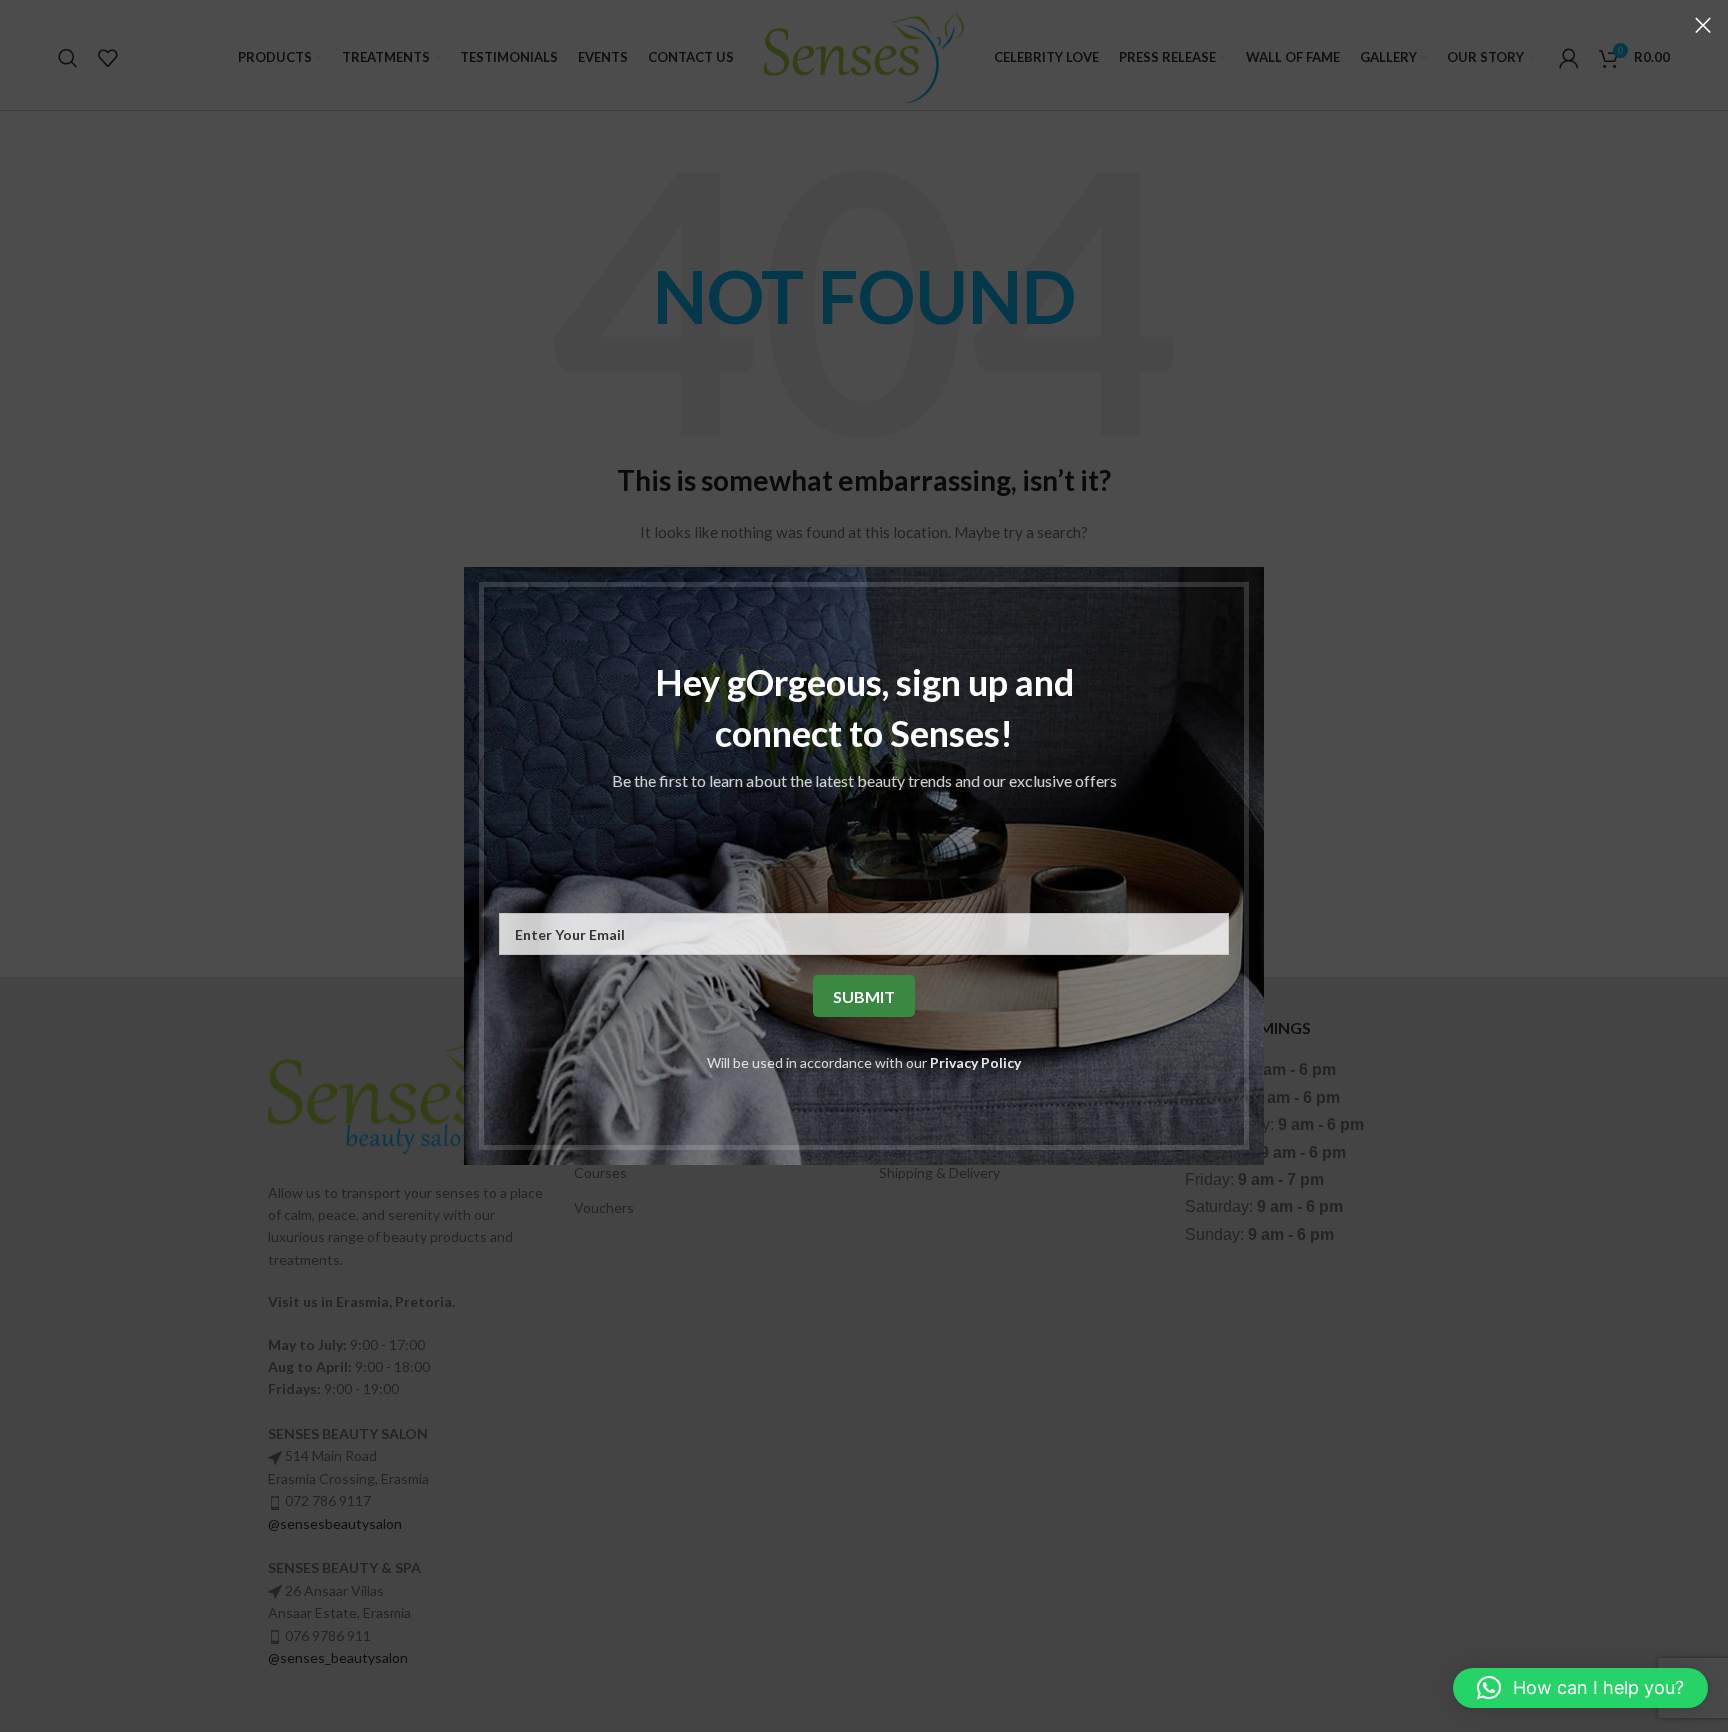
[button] (1580, 1688)
